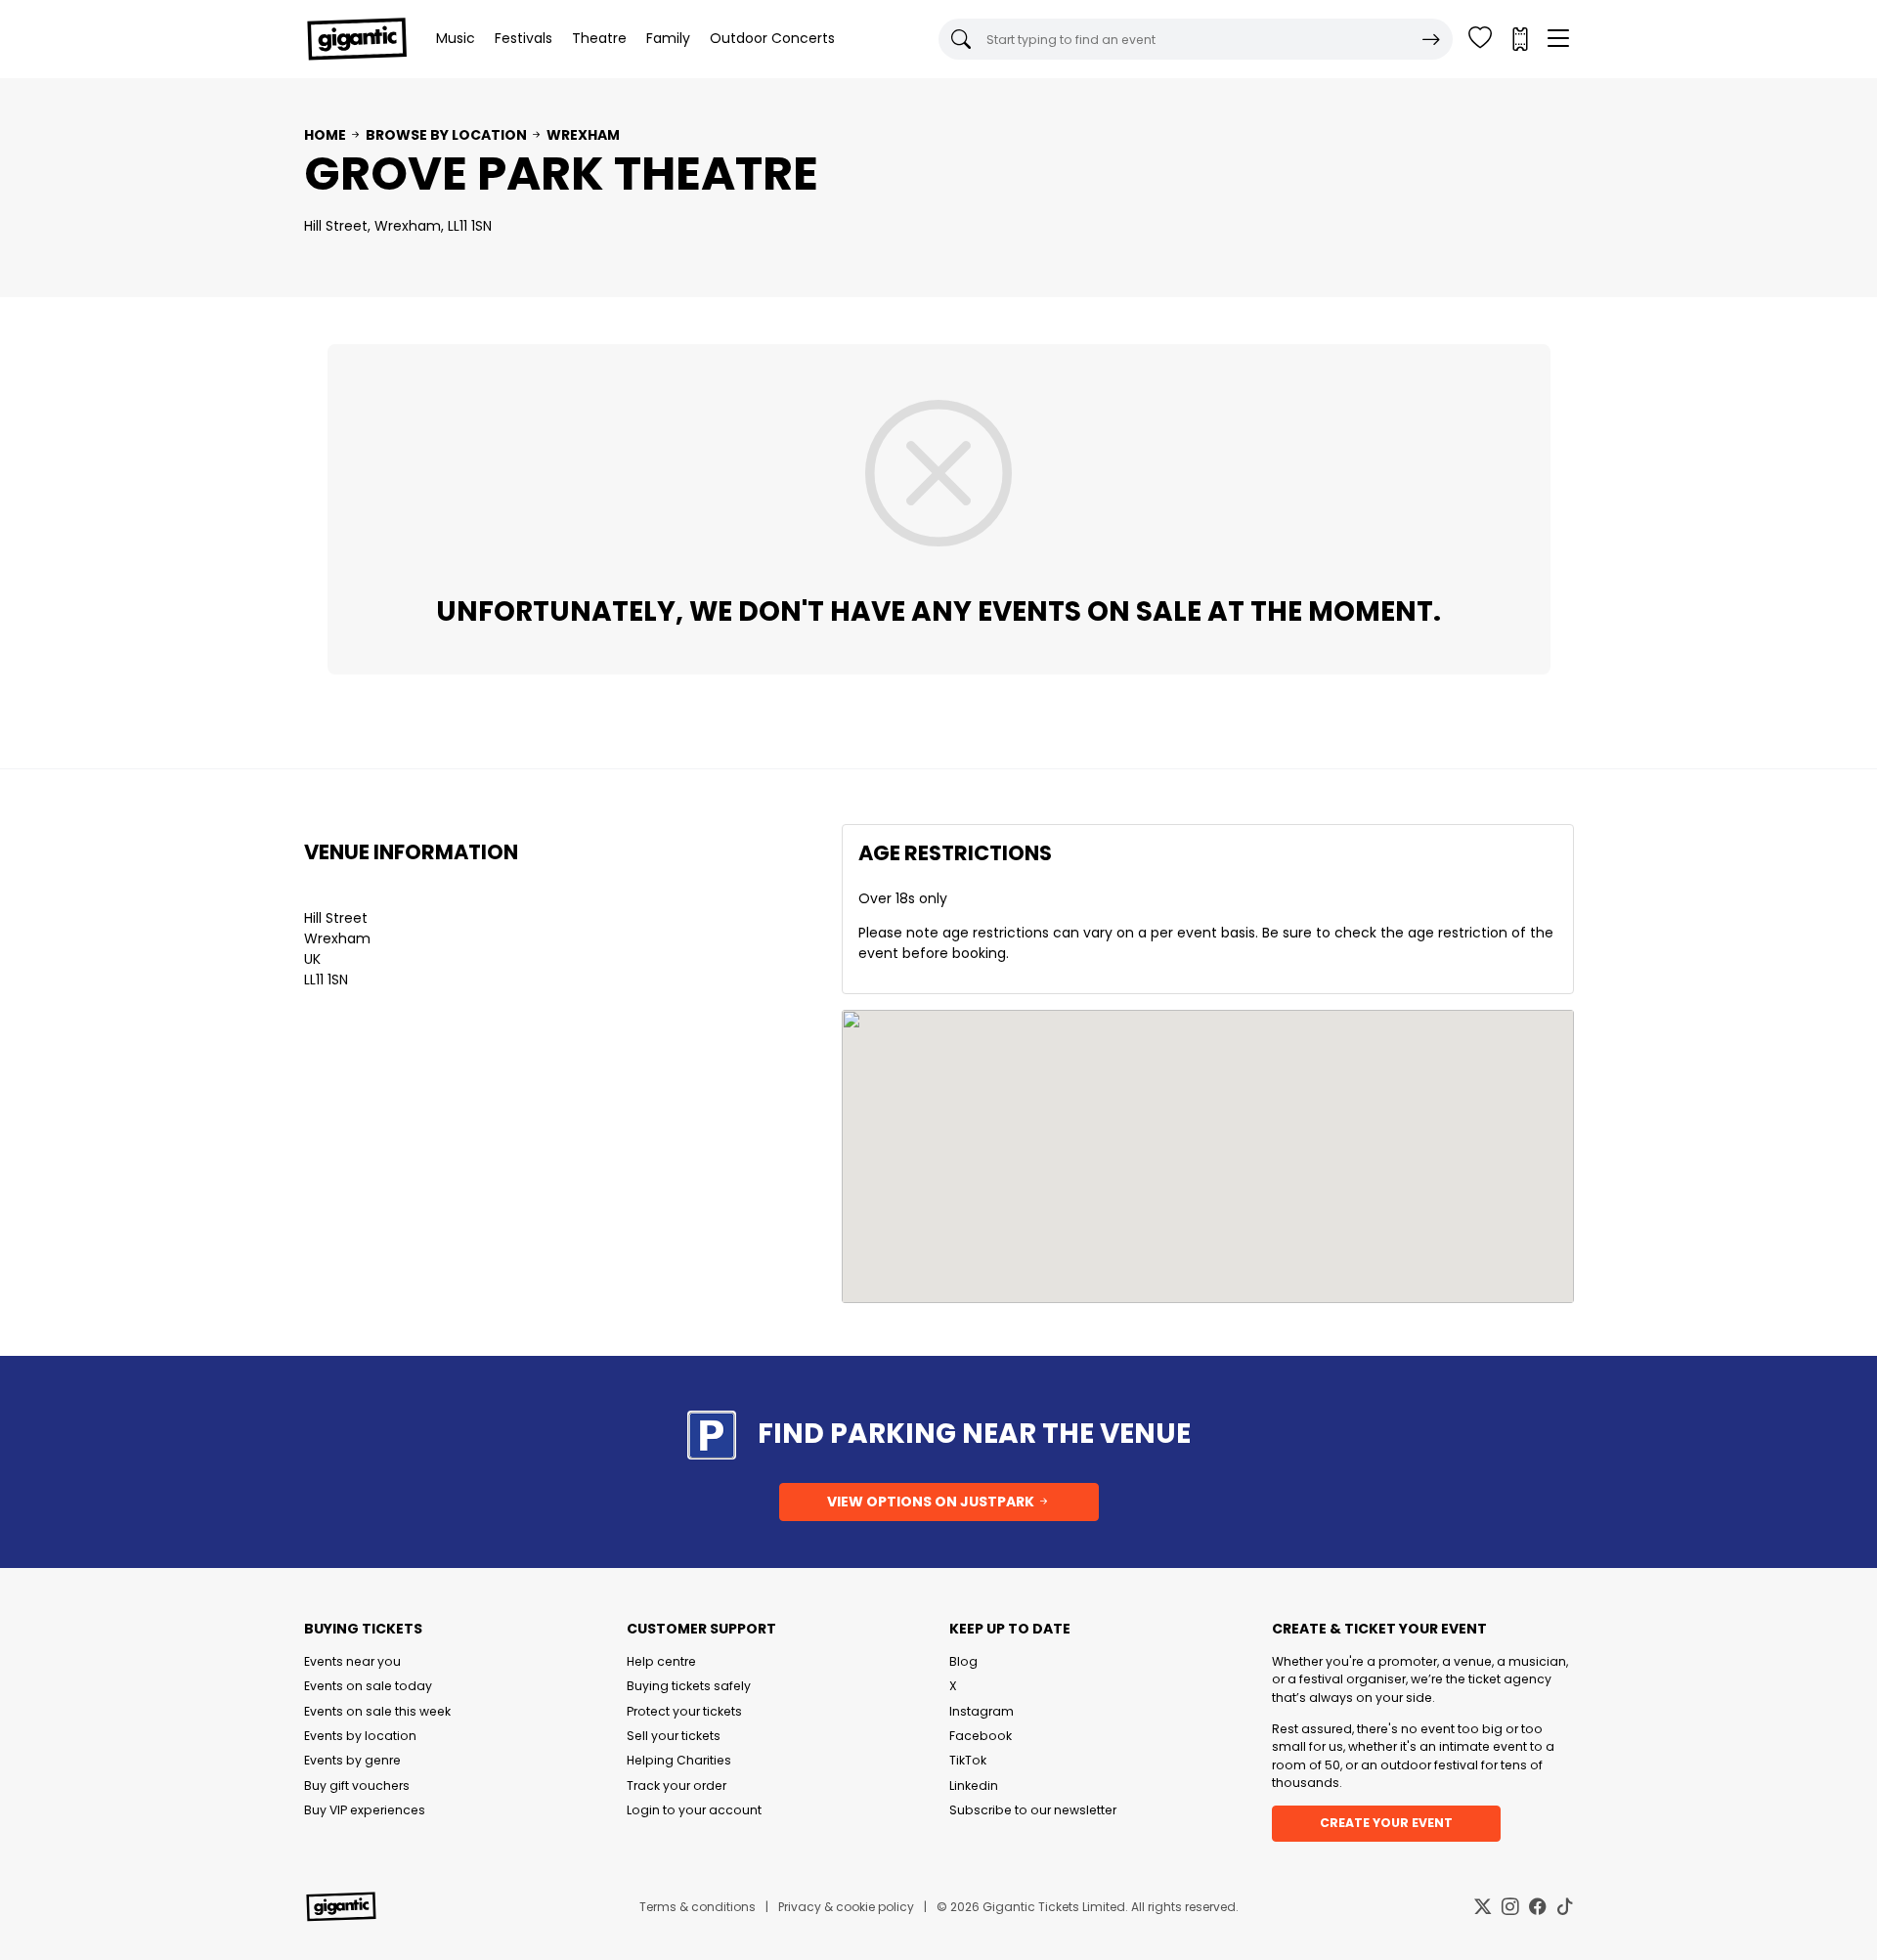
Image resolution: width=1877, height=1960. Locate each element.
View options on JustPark (932, 1502)
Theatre (599, 38)
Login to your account (694, 1810)
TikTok (968, 1760)
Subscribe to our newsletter (1033, 1810)
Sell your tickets (674, 1736)
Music (456, 38)
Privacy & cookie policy (846, 1907)
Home (325, 135)
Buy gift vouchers (357, 1786)
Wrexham (583, 135)
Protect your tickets (684, 1711)
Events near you (352, 1661)
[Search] (1431, 39)
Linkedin (974, 1786)
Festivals (524, 38)
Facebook (981, 1736)
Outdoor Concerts (772, 38)
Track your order (677, 1786)
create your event (1386, 1823)
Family (668, 38)
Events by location (360, 1736)
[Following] (1480, 39)
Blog (963, 1661)
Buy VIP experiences (365, 1810)
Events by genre (352, 1760)
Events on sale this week (377, 1711)
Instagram (982, 1711)
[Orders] (1519, 39)
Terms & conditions (698, 1907)
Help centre (661, 1661)
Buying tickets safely (689, 1686)
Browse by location (446, 135)
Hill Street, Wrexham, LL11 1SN (398, 226)
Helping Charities (679, 1760)
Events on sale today (368, 1686)
